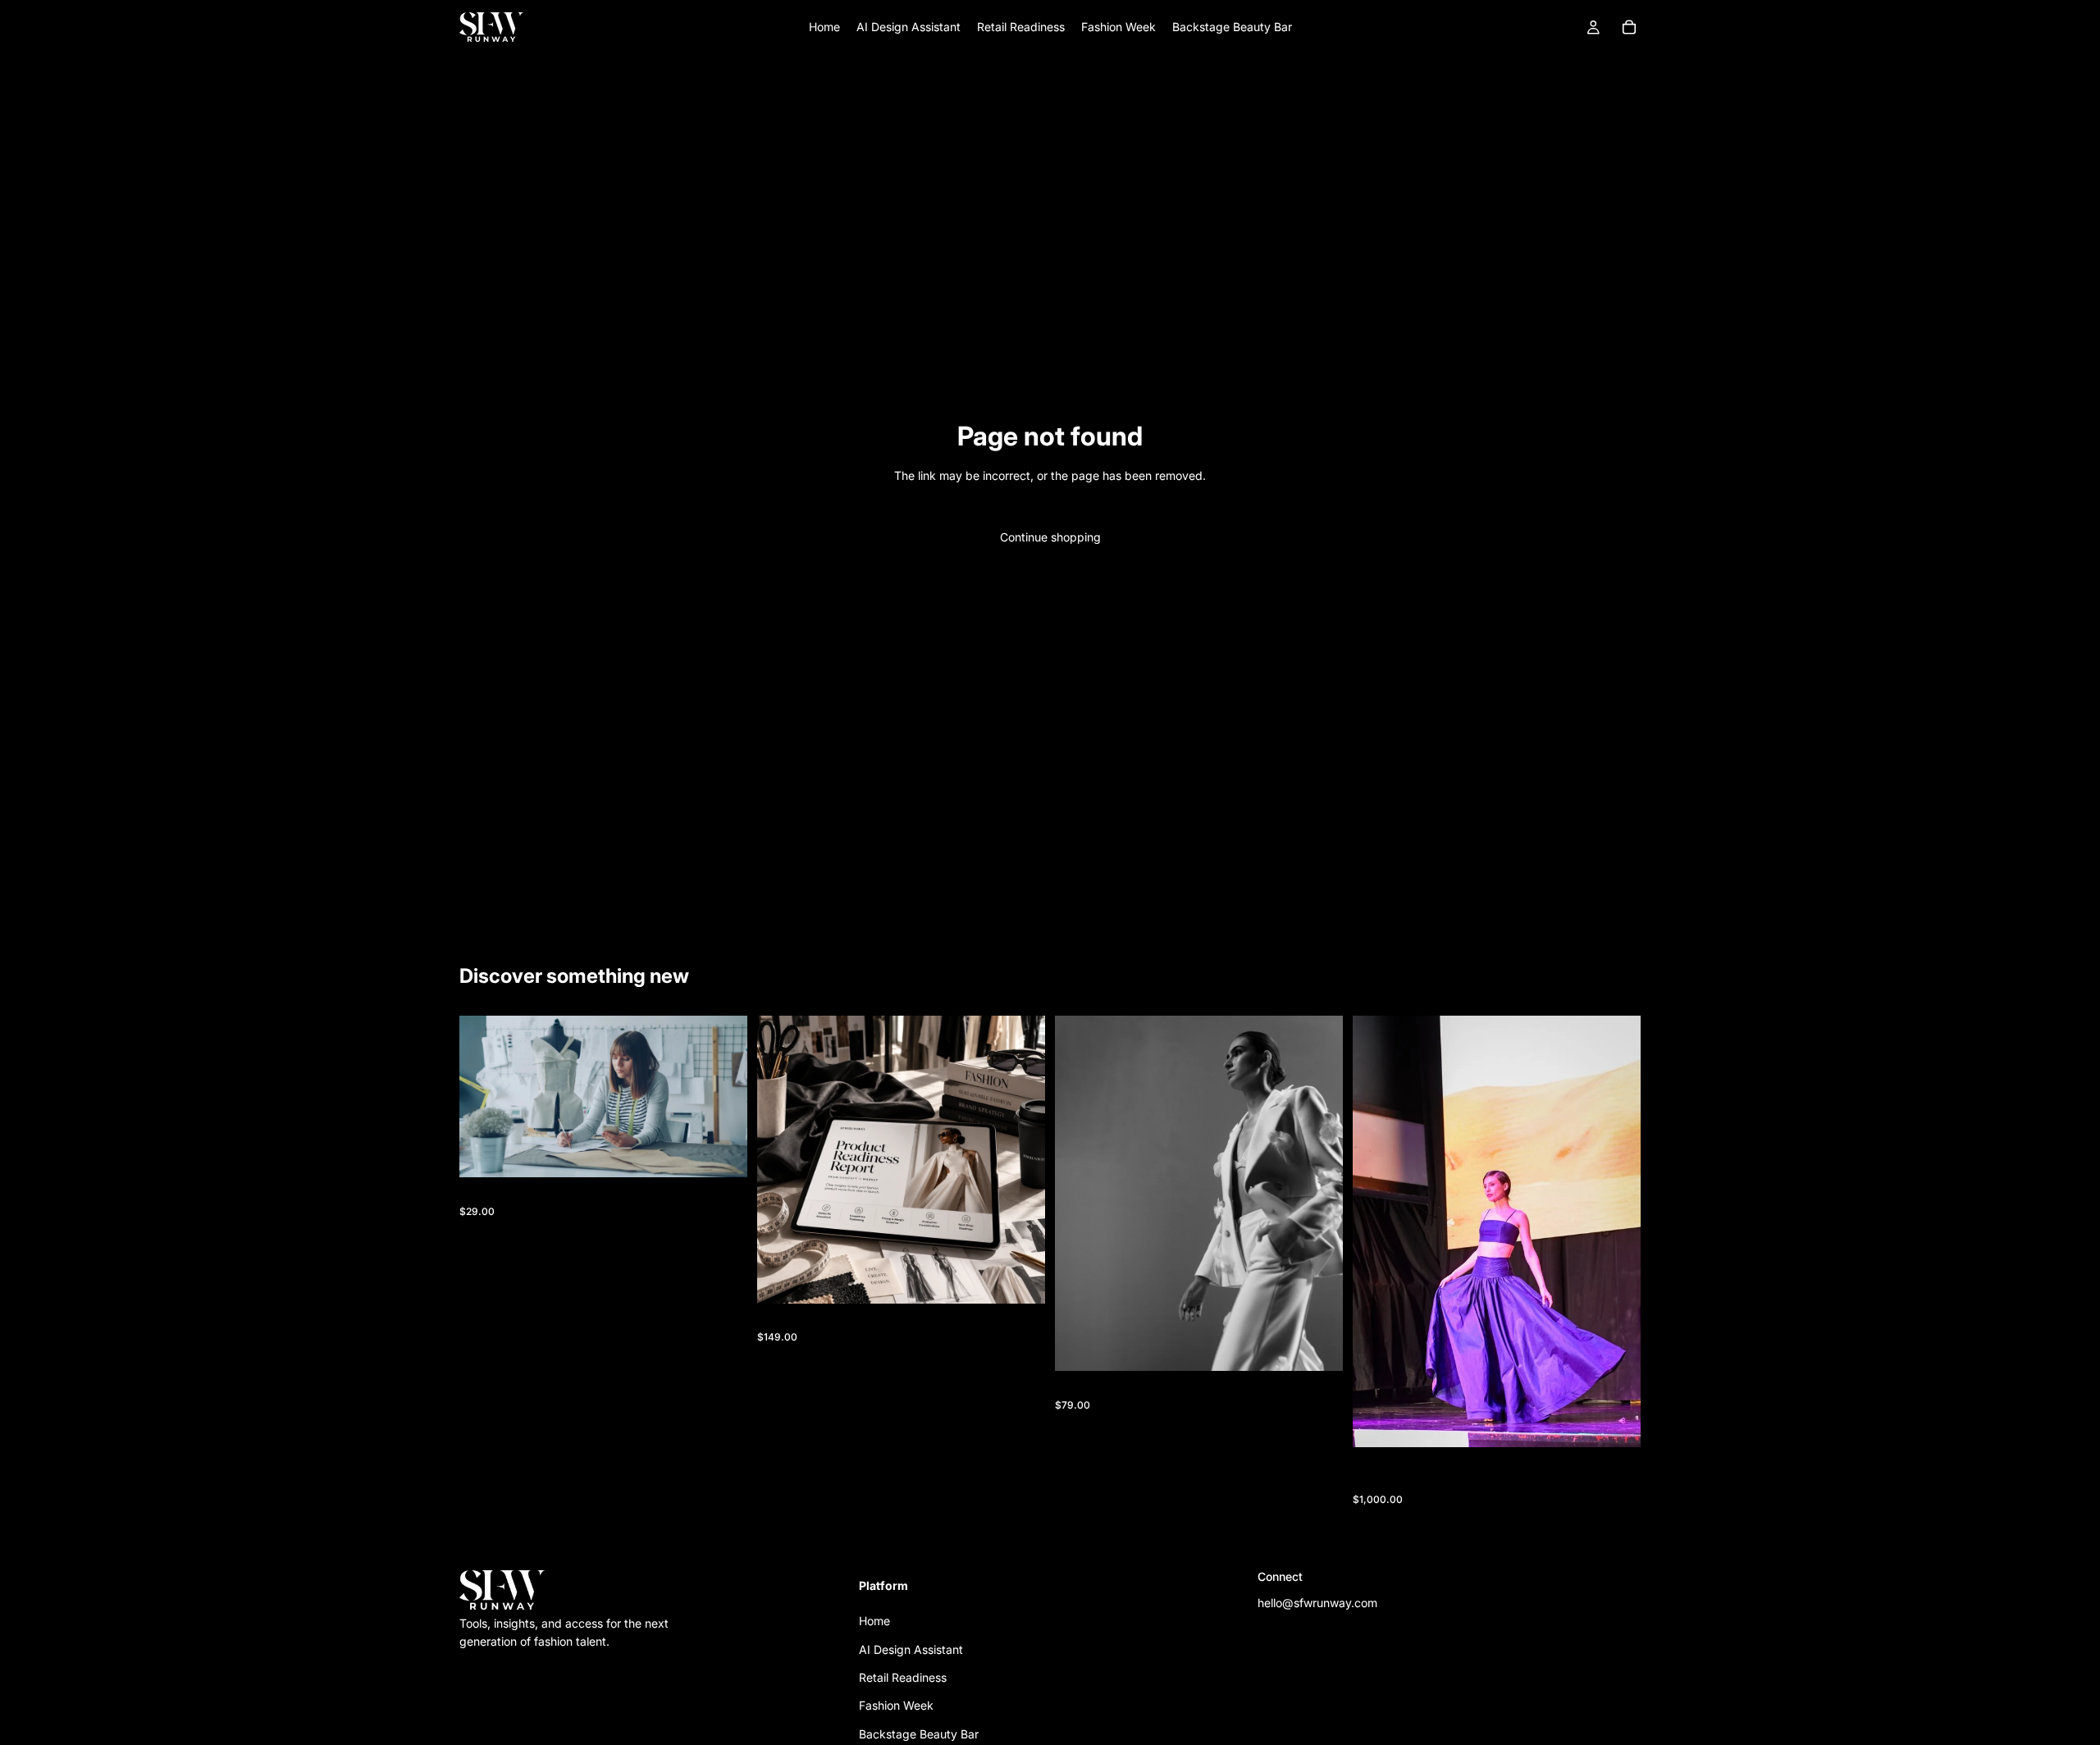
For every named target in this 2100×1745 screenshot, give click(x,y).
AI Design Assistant (911, 1649)
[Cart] (1629, 27)
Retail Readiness (903, 1677)
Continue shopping (1050, 537)
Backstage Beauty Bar (919, 1733)
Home (874, 1621)
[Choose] (1615, 1423)
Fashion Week (896, 1705)
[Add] (722, 1153)
